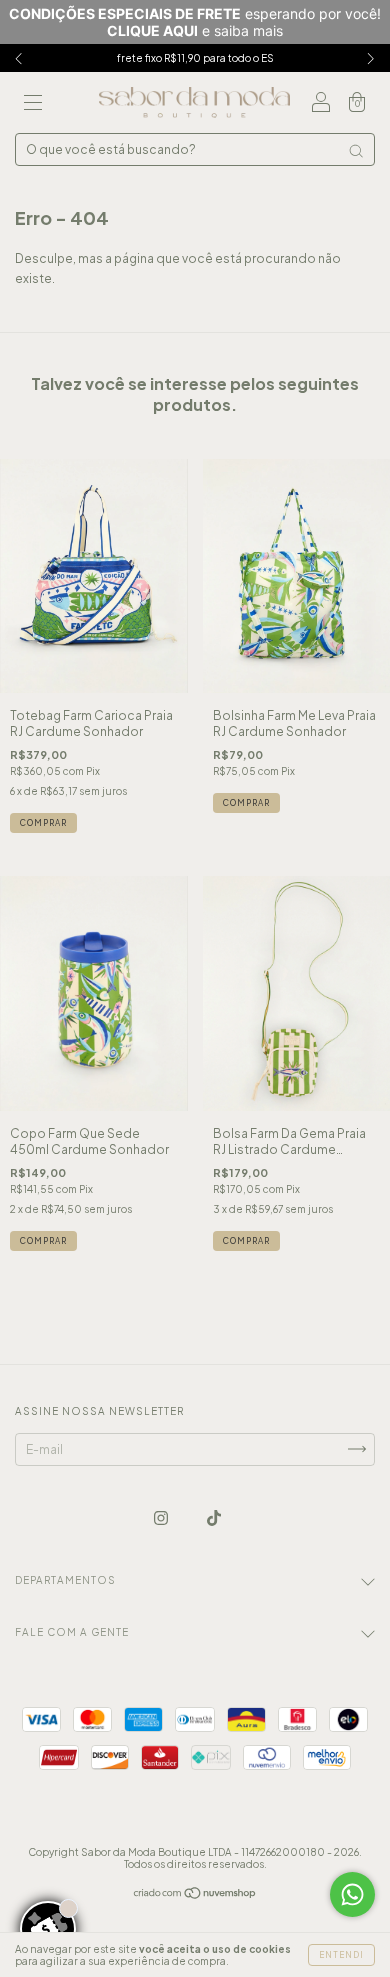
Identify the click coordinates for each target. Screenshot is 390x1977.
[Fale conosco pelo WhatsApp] (352, 1894)
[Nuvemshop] (195, 1894)
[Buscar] (356, 151)
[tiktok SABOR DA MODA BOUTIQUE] (214, 1517)
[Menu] (33, 105)
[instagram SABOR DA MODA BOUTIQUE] (162, 1517)
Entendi (341, 1955)
